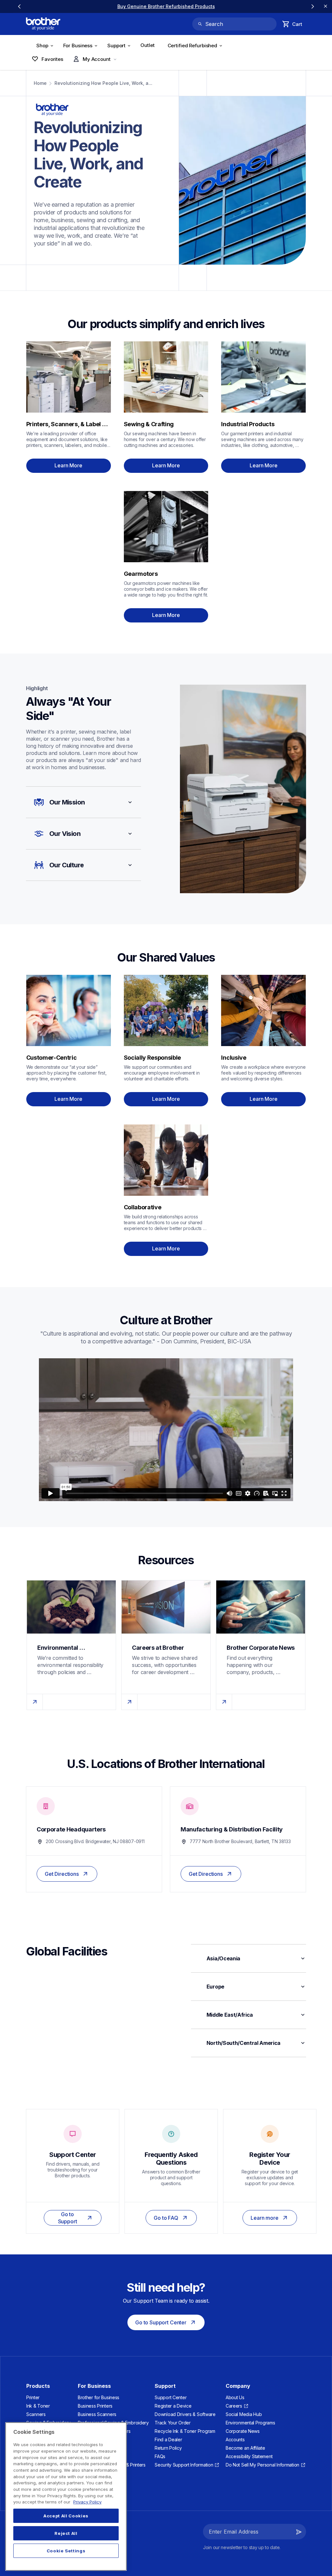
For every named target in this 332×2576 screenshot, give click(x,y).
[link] (166, 6)
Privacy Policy (87, 2502)
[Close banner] (326, 6)
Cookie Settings (66, 2551)
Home (40, 83)
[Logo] (43, 24)
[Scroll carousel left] (19, 6)
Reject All (66, 2533)
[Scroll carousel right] (313, 6)
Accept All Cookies (66, 2516)
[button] (83, 802)
